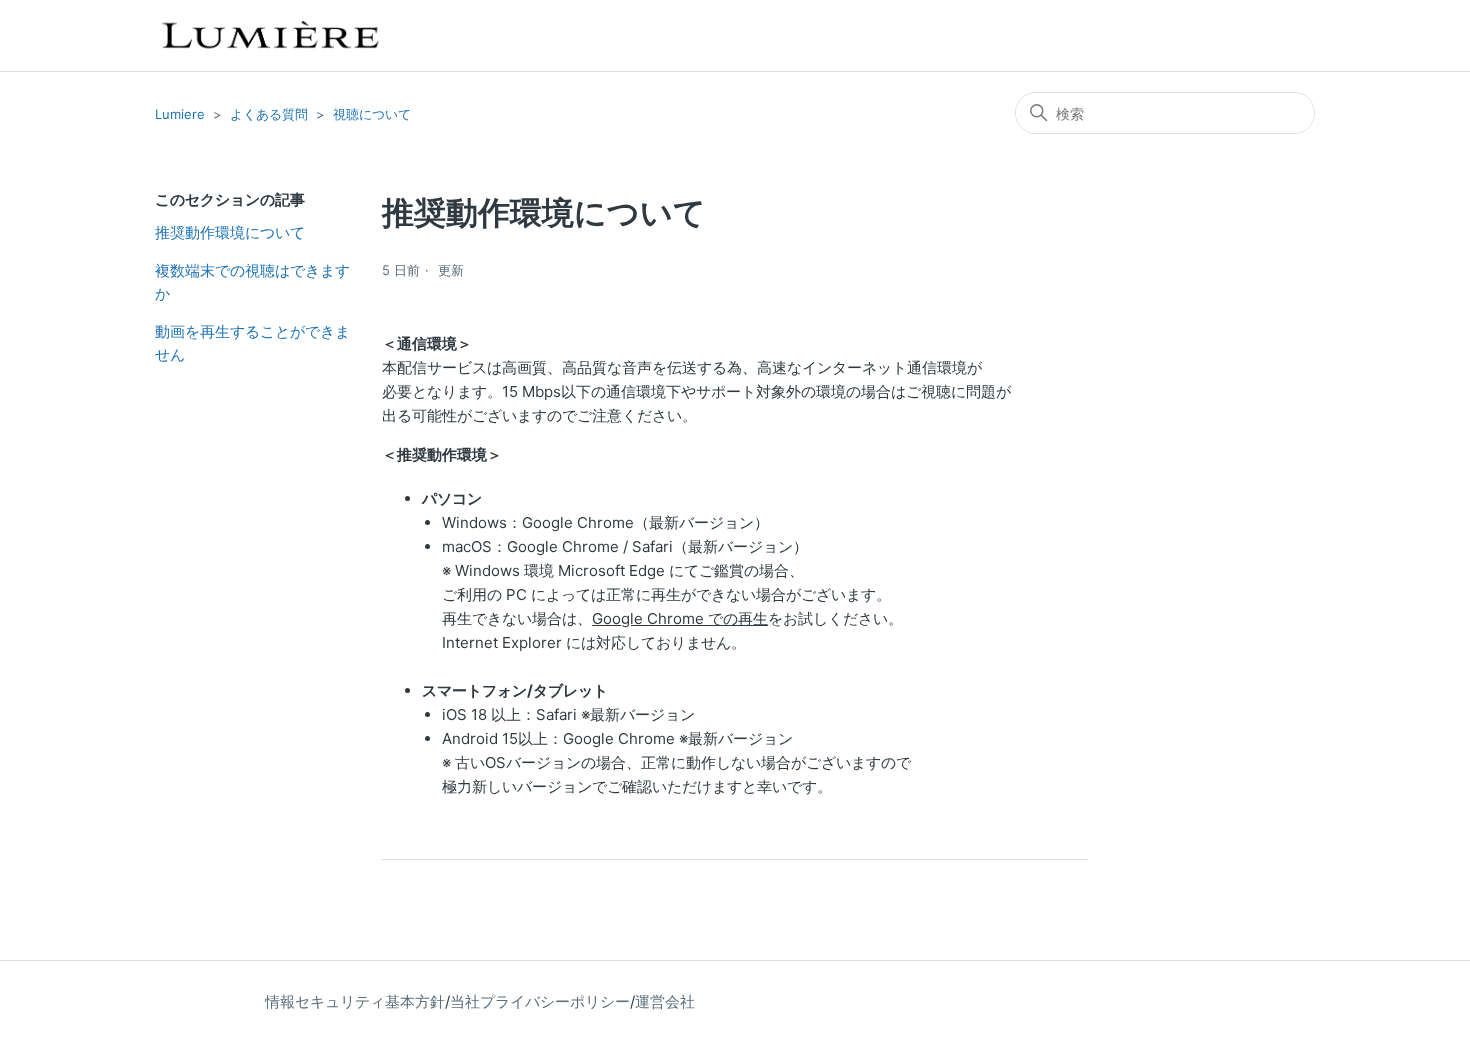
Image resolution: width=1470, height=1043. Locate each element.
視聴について (372, 114)
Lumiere (180, 114)
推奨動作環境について (230, 232)
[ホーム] (268, 35)
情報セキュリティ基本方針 (355, 1001)
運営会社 (665, 1001)
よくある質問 (269, 114)
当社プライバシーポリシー (540, 1001)
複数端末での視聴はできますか (252, 282)
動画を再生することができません (252, 343)
